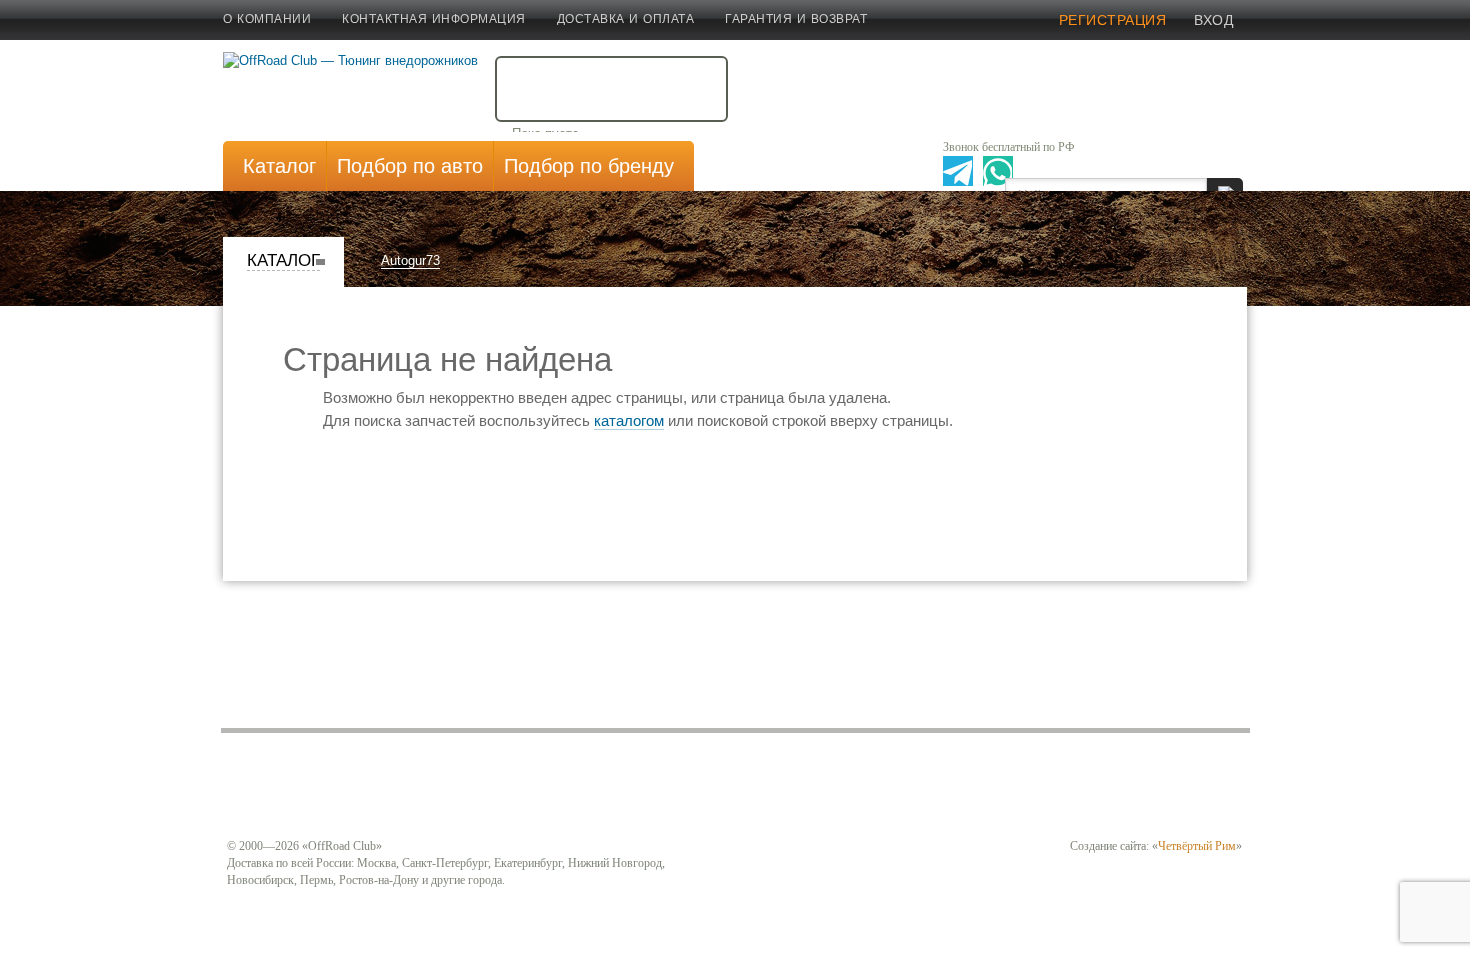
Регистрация (1113, 20)
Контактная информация (434, 19)
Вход (1213, 20)
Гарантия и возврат (796, 19)
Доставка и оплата (626, 19)
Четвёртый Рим (1197, 846)
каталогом (629, 420)
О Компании (267, 19)
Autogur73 (410, 260)
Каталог (283, 260)
